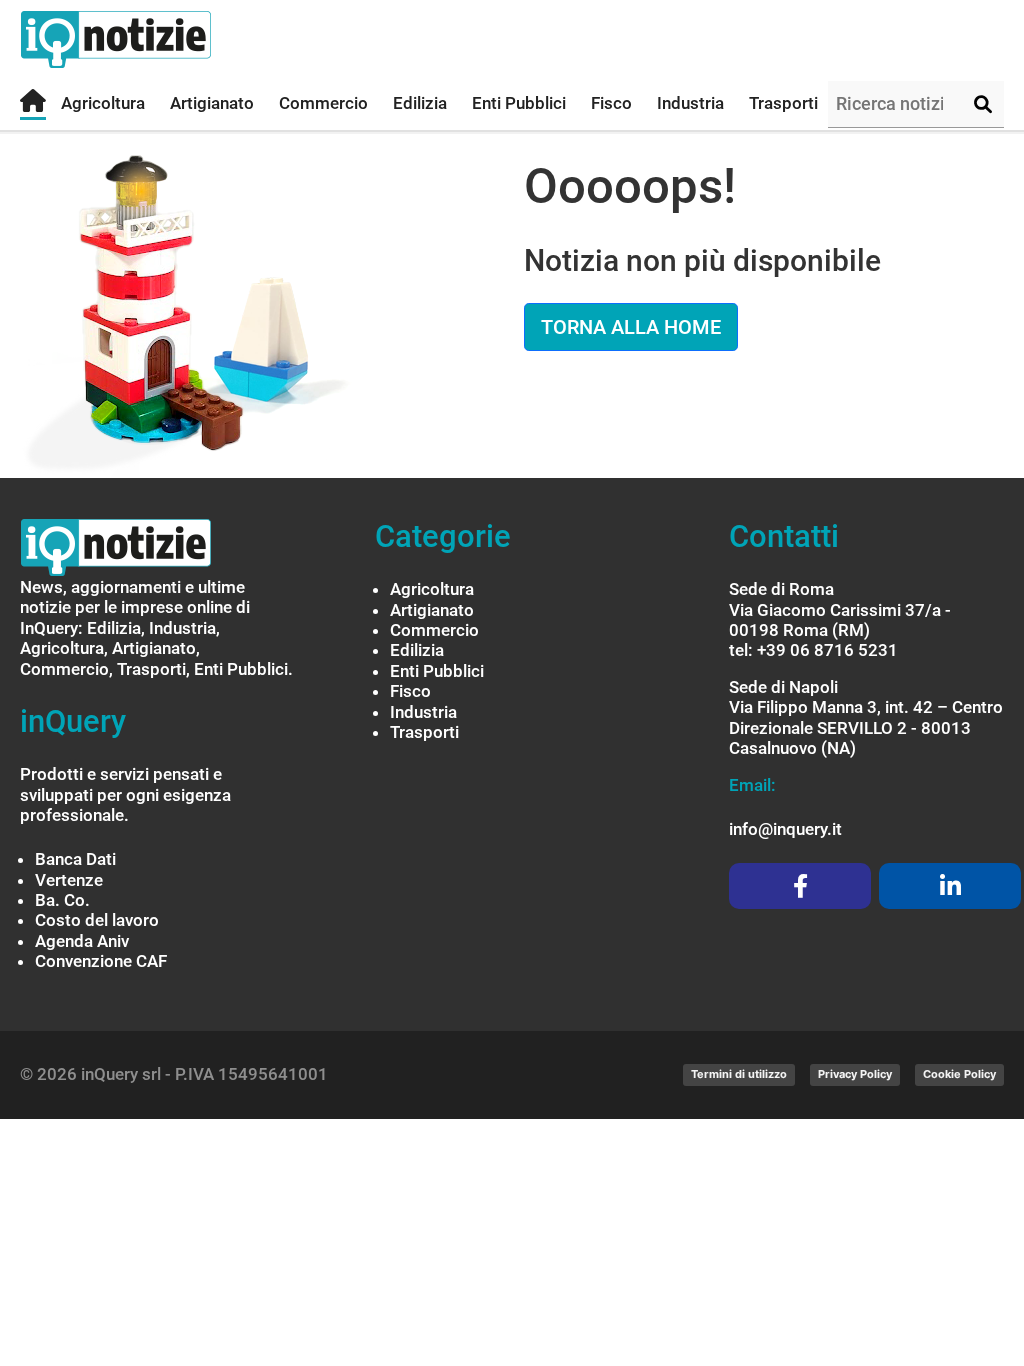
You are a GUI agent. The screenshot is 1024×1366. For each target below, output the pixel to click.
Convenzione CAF (101, 961)
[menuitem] (33, 104)
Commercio (434, 630)
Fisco (410, 691)
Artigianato (432, 610)
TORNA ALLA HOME (631, 327)
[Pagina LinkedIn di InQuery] (950, 886)
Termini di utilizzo (739, 1074)
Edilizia (417, 650)
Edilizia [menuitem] (420, 103)
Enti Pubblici (437, 671)
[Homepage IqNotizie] (155, 39)
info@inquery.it (785, 829)
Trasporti (424, 732)
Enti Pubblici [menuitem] (519, 103)
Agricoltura (432, 589)
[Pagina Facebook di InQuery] (800, 886)
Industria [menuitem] (690, 103)
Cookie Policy (959, 1074)
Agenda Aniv (82, 941)
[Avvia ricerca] (983, 105)
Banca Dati (75, 859)
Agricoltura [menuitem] (103, 103)
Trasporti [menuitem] (783, 103)
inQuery (73, 721)
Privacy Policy (855, 1074)
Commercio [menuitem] (323, 103)
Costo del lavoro (97, 920)
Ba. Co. (62, 900)
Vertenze (69, 880)
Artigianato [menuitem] (212, 103)
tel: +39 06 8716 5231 (813, 650)
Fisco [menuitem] (611, 103)
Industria (423, 712)
